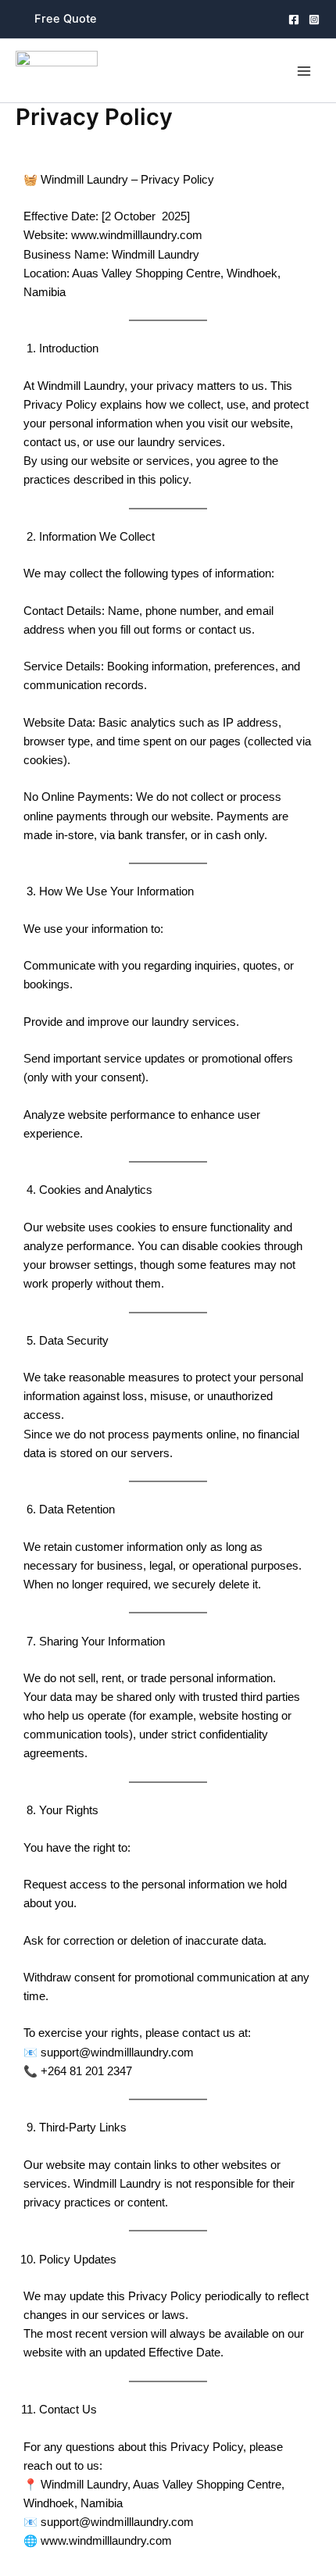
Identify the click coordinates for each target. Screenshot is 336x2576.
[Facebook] (294, 20)
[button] (66, 19)
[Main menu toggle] (304, 71)
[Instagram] (314, 20)
